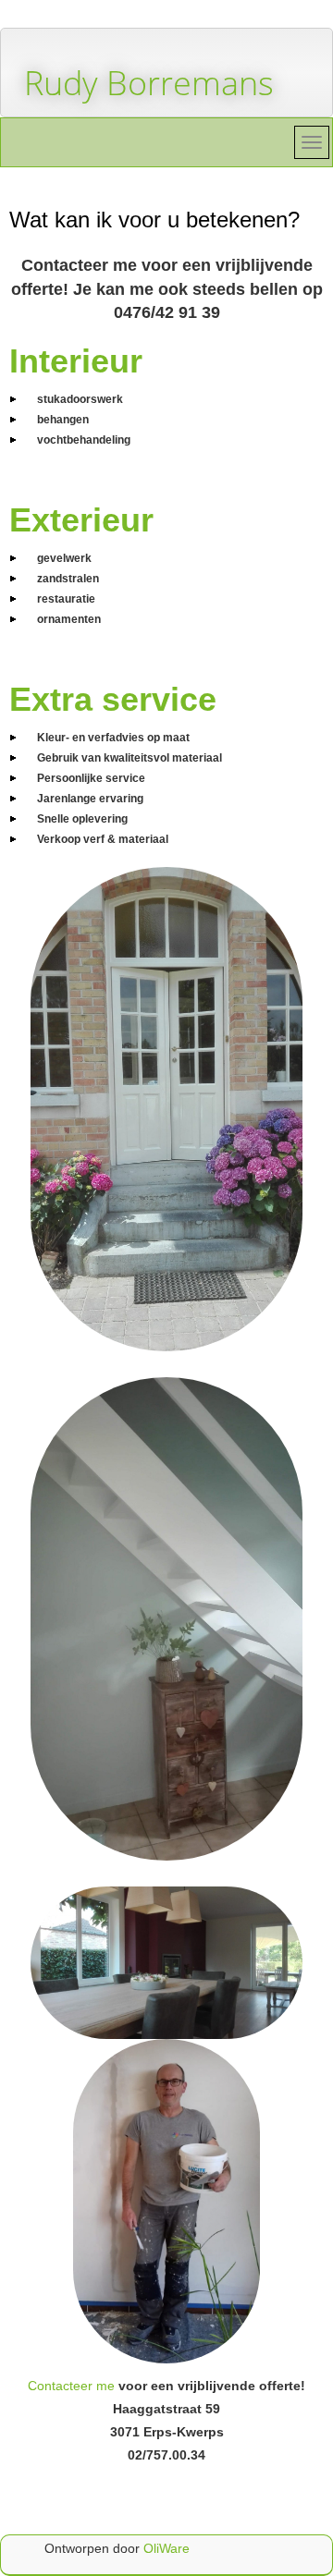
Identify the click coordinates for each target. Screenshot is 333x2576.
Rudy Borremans (149, 83)
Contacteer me (71, 2386)
